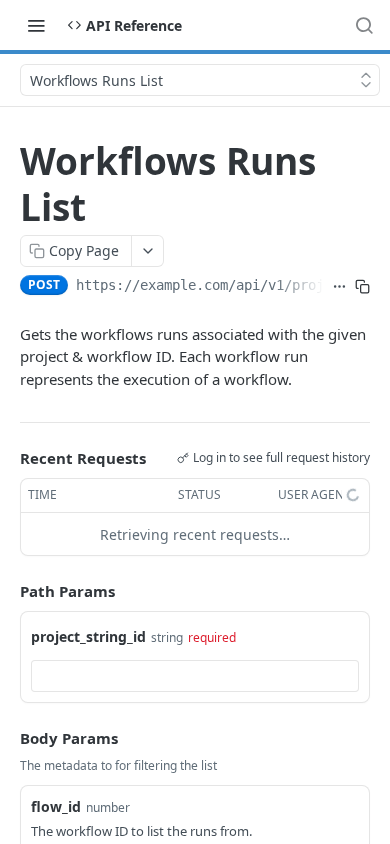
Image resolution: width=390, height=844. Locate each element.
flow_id (56, 806)
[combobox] (195, 676)
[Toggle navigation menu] (36, 25)
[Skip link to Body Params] (6, 738)
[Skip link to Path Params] (6, 592)
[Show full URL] (339, 287)
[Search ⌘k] (364, 25)
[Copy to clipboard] (362, 287)
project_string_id (88, 636)
